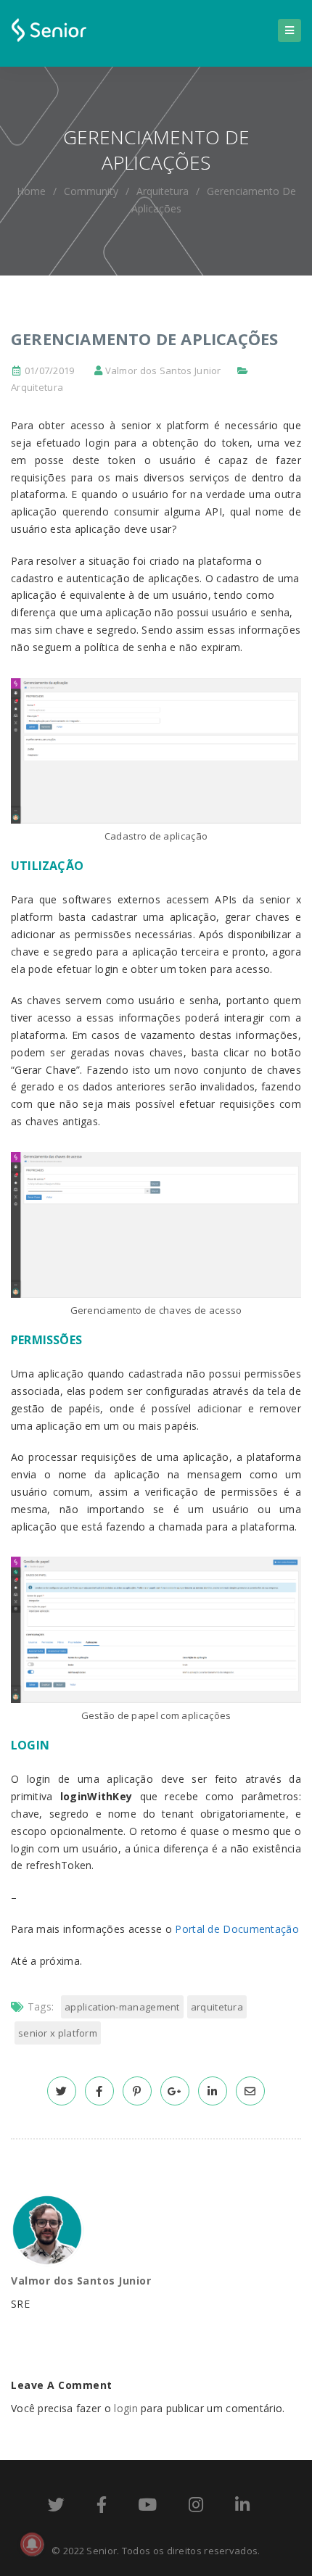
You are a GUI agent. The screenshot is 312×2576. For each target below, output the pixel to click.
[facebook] (99, 2091)
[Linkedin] (242, 2507)
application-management (122, 2007)
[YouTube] (147, 2507)
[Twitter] (56, 2507)
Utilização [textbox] (47, 866)
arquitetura (217, 2007)
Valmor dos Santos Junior (163, 370)
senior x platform (58, 2033)
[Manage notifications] (32, 2544)
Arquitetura (163, 191)
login (126, 2408)
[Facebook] (102, 2507)
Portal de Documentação (237, 1929)
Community (91, 191)
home (31, 191)
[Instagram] (196, 2507)
